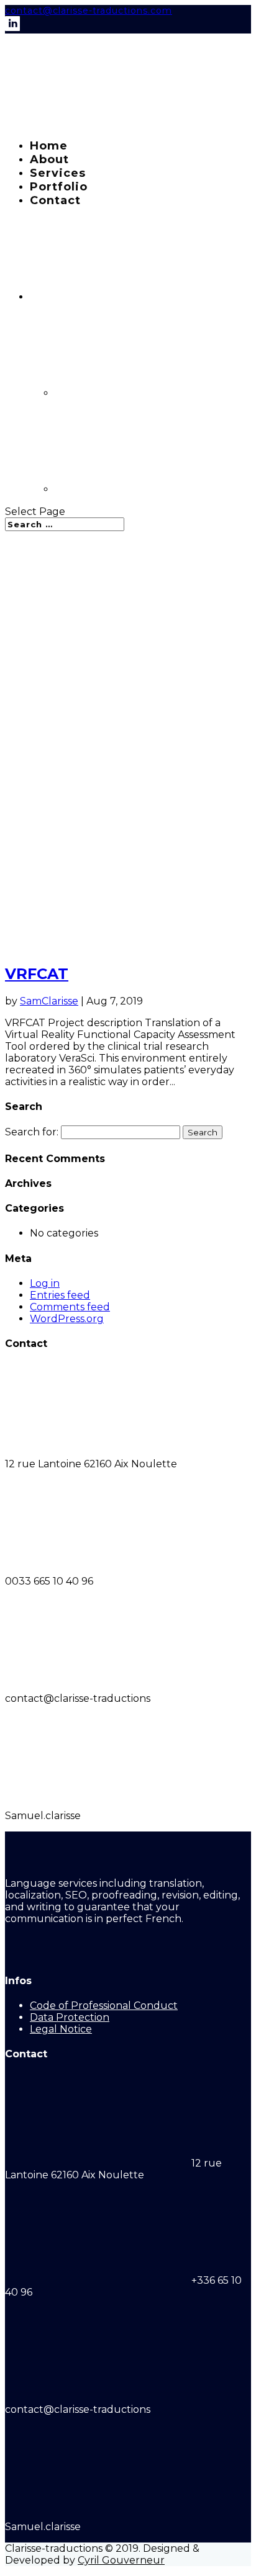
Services (58, 173)
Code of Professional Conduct (104, 2006)
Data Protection (70, 2017)
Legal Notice (61, 2029)
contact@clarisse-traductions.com (89, 11)
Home (49, 146)
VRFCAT (37, 974)
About (49, 159)
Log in (45, 1283)
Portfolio (59, 187)
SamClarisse (49, 1001)
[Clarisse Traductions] (98, 123)
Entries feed (60, 1295)
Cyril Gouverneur (121, 2560)
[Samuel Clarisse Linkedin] (12, 28)
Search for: (32, 1132)
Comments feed (70, 1307)
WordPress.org (67, 1319)
